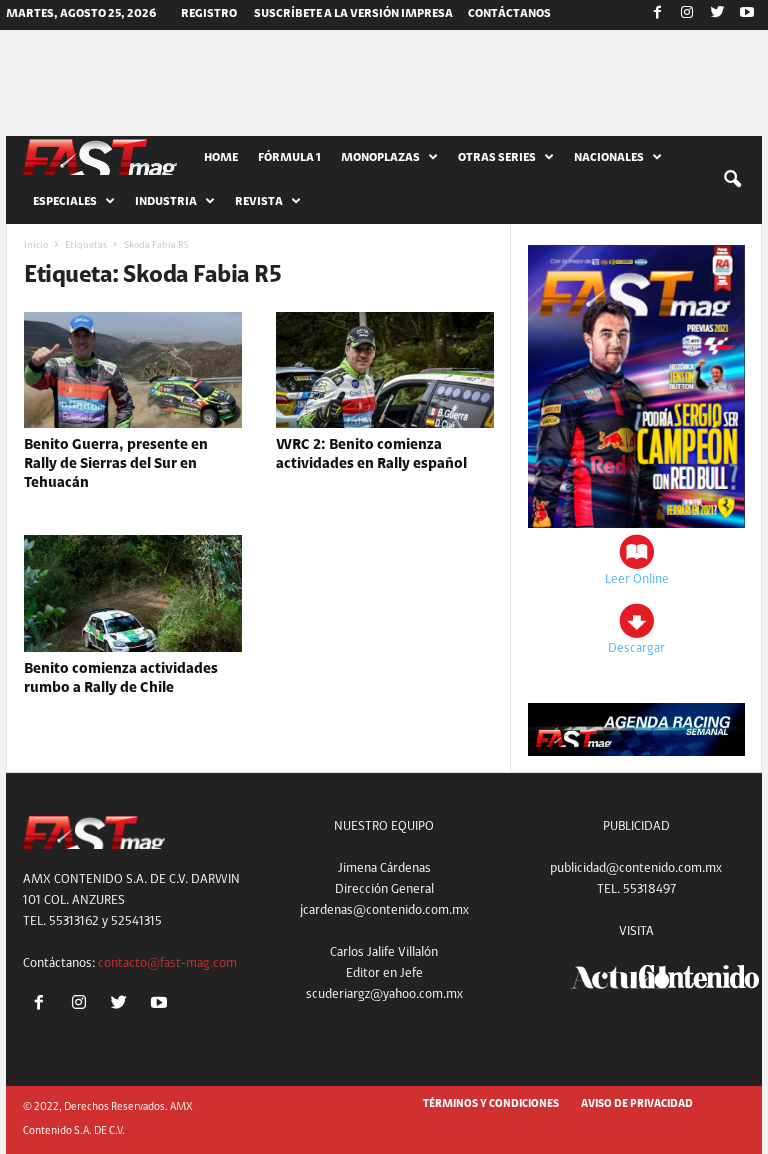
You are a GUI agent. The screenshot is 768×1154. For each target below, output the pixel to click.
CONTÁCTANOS (509, 14)
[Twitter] (717, 15)
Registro (209, 14)
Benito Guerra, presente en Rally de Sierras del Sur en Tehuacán (116, 464)
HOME (221, 158)
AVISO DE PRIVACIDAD (637, 1104)
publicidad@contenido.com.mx (636, 868)
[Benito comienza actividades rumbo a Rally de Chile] (133, 593)
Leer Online (637, 579)
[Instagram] (687, 15)
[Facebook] (657, 15)
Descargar (636, 648)
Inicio (36, 246)
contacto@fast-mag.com (167, 963)
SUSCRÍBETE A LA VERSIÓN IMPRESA (353, 14)
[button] (732, 180)
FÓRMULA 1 (289, 158)
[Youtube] (747, 15)
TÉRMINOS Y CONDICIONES (491, 1104)
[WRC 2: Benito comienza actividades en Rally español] (385, 370)
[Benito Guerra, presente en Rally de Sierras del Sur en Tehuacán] (133, 370)
